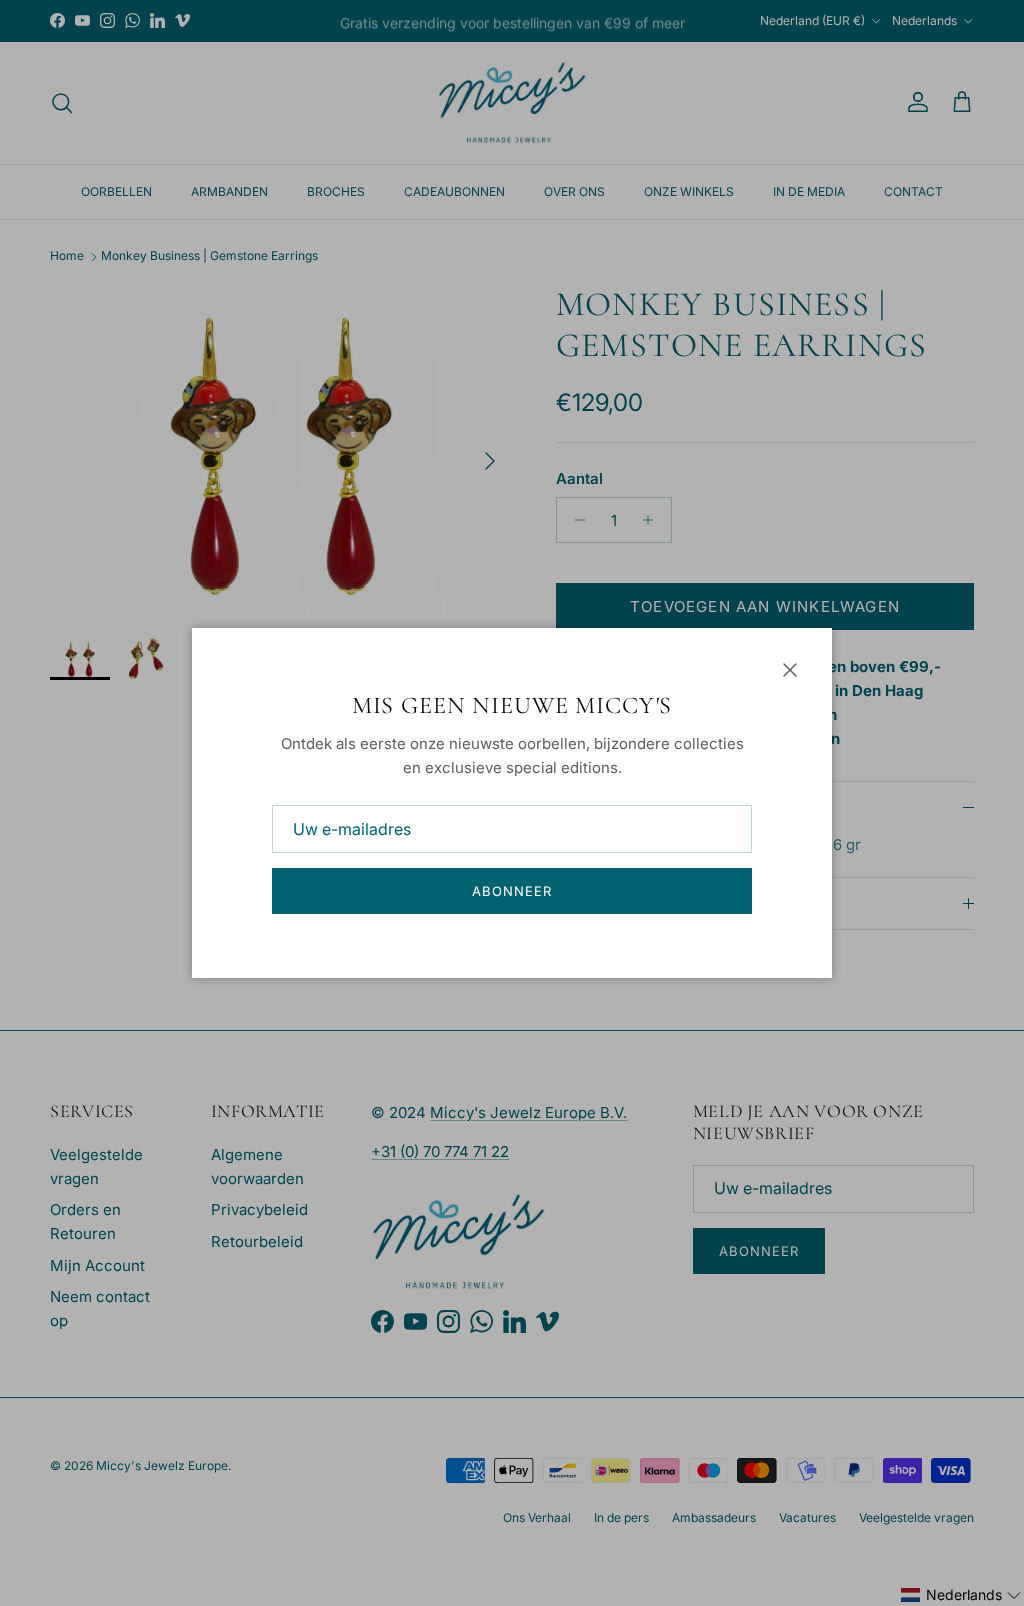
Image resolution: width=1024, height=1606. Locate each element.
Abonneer (512, 891)
